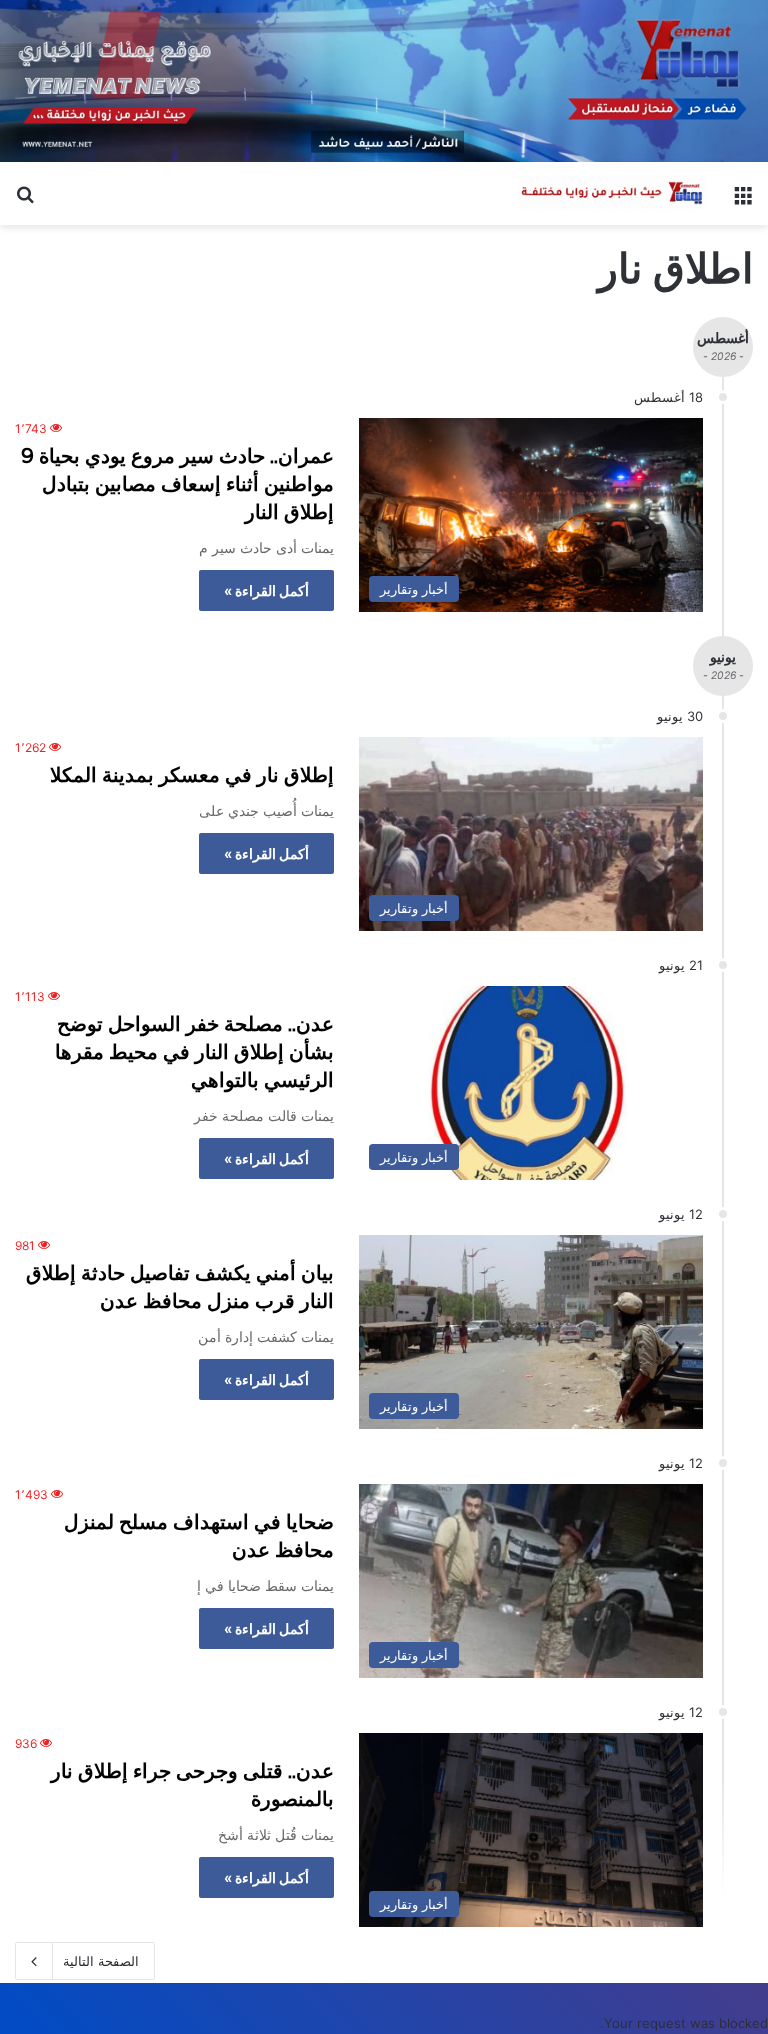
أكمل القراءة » (266, 590)
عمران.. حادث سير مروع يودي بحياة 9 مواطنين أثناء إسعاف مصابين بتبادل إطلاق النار (177, 484)
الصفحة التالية (101, 1961)
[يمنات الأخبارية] (612, 193)
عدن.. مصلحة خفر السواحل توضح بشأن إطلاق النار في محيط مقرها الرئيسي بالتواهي (194, 1052)
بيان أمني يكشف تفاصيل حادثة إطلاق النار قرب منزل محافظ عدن (180, 1287)
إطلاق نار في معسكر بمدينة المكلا (192, 775)
